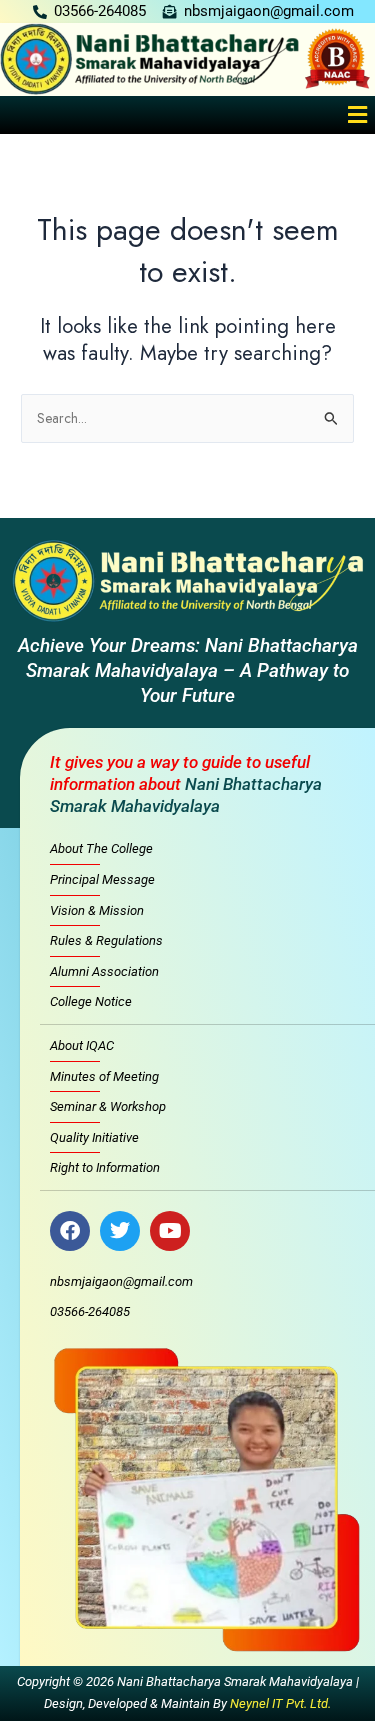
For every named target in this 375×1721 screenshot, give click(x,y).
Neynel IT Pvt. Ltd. (280, 1703)
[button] (358, 114)
